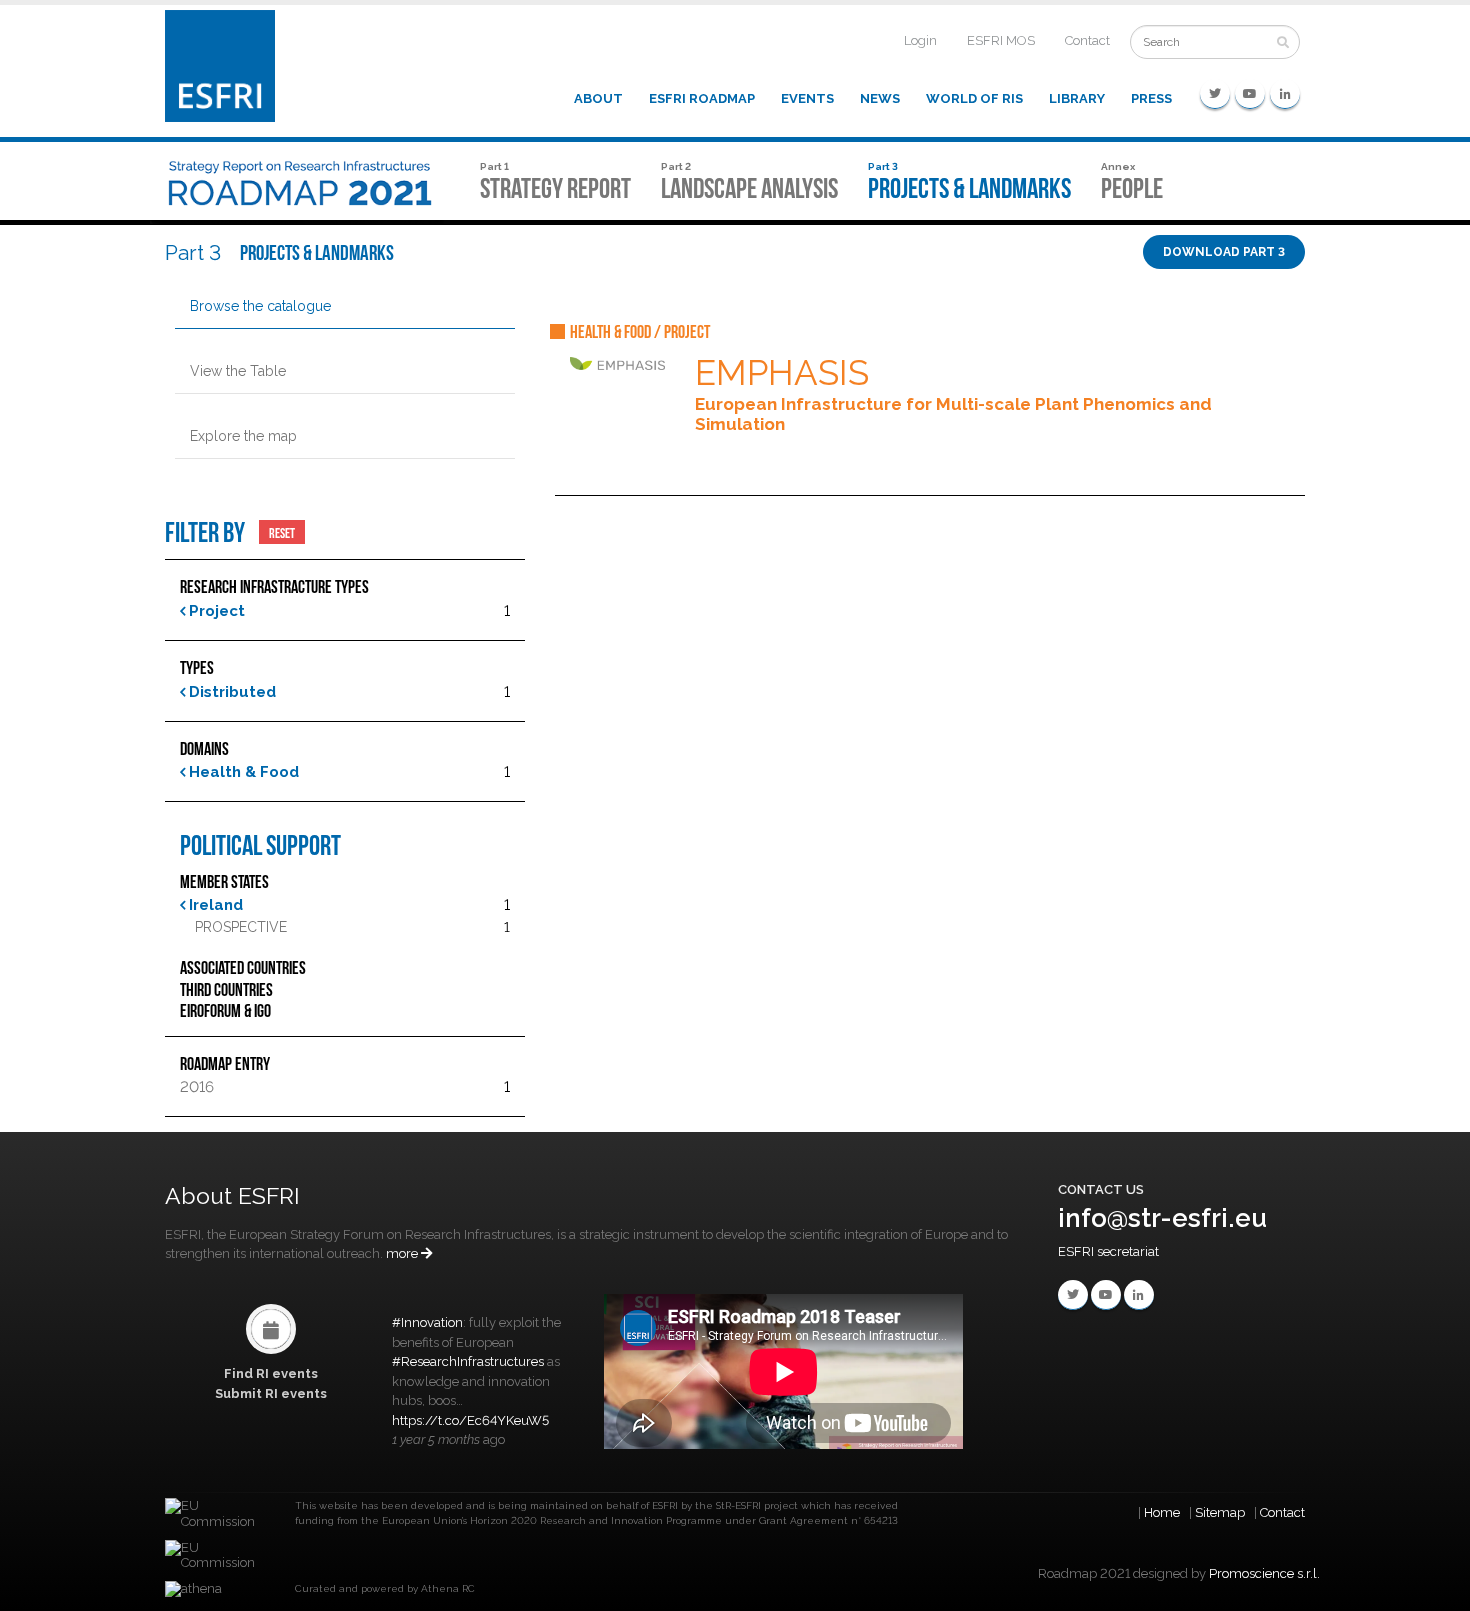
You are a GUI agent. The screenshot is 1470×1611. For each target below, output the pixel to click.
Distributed (230, 692)
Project (215, 611)
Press (1151, 98)
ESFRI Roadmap (702, 98)
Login (920, 40)
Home (1162, 1512)
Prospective (241, 927)
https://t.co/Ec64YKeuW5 (470, 1420)
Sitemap (1220, 1512)
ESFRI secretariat (1108, 1251)
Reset (282, 532)
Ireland (214, 905)
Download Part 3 (1224, 252)
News (880, 98)
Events (807, 98)
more (403, 1253)
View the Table (238, 371)
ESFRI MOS (1001, 40)
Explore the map (243, 436)
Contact (1087, 40)
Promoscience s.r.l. (1264, 1573)
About (598, 98)
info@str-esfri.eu (1162, 1218)
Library (1077, 98)
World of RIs (974, 98)
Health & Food (242, 772)
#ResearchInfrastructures (468, 1361)
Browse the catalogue (260, 306)
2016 (197, 1087)
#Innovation (427, 1322)
